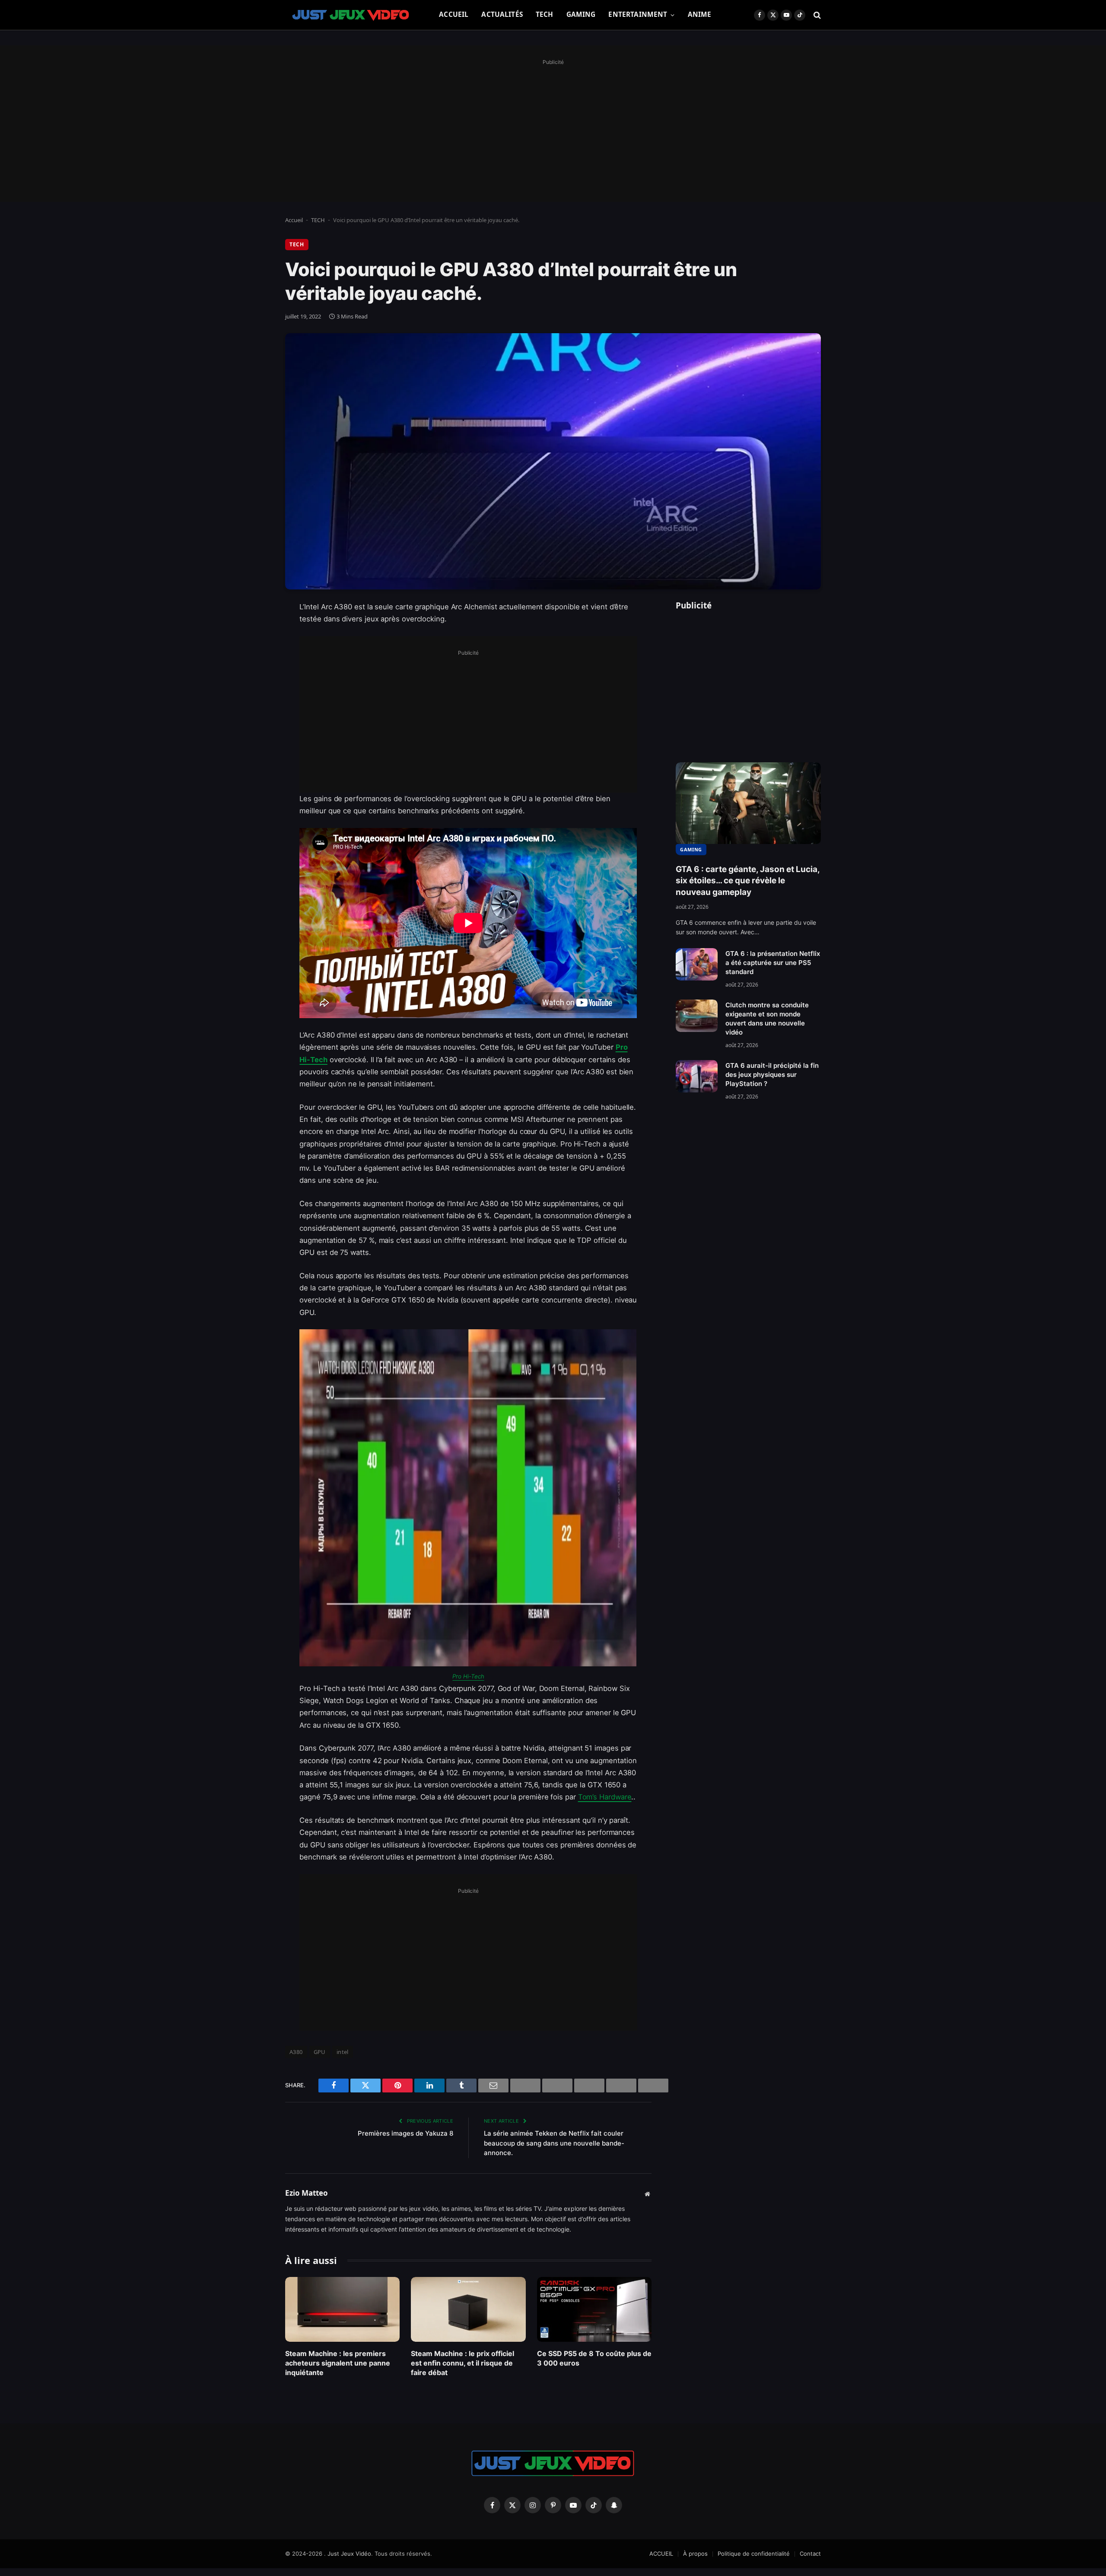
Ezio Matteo (307, 2193)
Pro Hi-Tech (468, 1676)
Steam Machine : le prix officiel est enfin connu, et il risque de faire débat (462, 2363)
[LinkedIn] (255, 674)
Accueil (294, 220)
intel (343, 2052)
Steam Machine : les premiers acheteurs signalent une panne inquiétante (338, 2363)
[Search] (816, 15)
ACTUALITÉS (502, 14)
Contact (810, 2554)
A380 (296, 2052)
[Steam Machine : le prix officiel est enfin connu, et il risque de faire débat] (468, 2309)
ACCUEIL (454, 14)
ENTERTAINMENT (638, 14)
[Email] (255, 718)
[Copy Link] (255, 828)
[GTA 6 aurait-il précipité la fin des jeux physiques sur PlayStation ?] (697, 1076)
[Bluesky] (255, 740)
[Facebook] (255, 630)
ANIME (700, 14)
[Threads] (255, 806)
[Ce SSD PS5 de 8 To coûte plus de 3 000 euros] (594, 2309)
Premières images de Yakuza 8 (405, 2133)
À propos (695, 2554)
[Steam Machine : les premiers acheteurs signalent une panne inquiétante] (342, 2309)
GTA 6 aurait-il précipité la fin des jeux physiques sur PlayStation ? (772, 1075)
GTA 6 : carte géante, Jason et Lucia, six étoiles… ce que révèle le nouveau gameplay (748, 881)
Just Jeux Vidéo (349, 2554)
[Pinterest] (255, 696)
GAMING (581, 14)
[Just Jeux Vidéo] (351, 15)
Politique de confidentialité (754, 2554)
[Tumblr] (255, 762)
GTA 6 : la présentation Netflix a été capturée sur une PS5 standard (773, 963)
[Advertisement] (553, 128)
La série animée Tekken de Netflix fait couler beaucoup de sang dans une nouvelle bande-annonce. (554, 2143)
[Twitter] (255, 652)
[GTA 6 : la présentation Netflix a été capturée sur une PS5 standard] (697, 964)
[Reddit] (255, 784)
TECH (545, 14)
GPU (320, 2052)
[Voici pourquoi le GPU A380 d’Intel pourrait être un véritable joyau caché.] (553, 461)
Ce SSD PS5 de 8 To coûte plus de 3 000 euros (594, 2358)
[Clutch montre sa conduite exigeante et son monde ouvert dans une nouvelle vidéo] (697, 1016)
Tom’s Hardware (605, 1797)
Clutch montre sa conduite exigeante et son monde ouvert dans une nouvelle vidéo (767, 1019)
